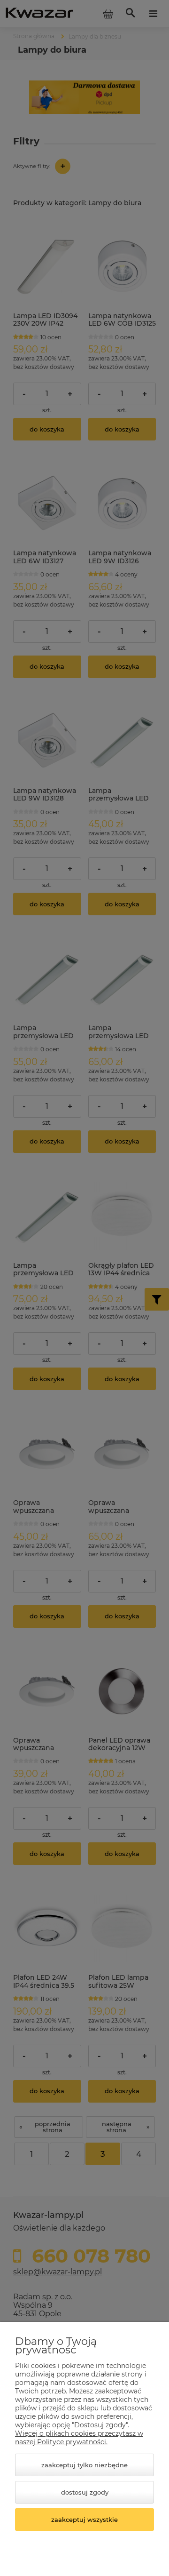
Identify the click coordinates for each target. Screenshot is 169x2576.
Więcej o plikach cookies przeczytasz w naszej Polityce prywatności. (79, 2438)
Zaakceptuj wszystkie (84, 2520)
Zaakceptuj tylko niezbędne (84, 2465)
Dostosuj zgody (85, 2492)
